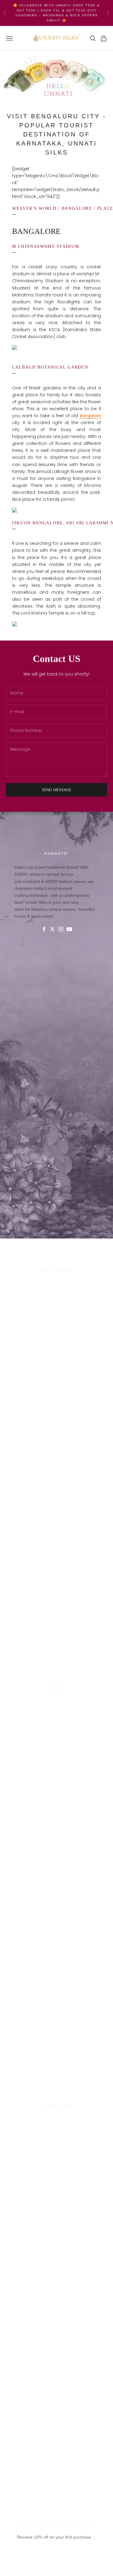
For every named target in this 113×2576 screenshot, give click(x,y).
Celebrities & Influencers (57, 2126)
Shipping (57, 1715)
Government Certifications (57, 2133)
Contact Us (56, 1701)
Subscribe (56, 2566)
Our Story (56, 1283)
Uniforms (57, 1305)
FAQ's (57, 1730)
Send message (57, 790)
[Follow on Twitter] (52, 929)
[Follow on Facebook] (44, 929)
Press (57, 2118)
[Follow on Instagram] (61, 929)
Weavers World (57, 1320)
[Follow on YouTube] (69, 929)
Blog (57, 1737)
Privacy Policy (56, 1708)
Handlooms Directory (56, 1312)
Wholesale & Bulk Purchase (57, 1298)
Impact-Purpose (56, 1291)
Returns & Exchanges (56, 1723)
